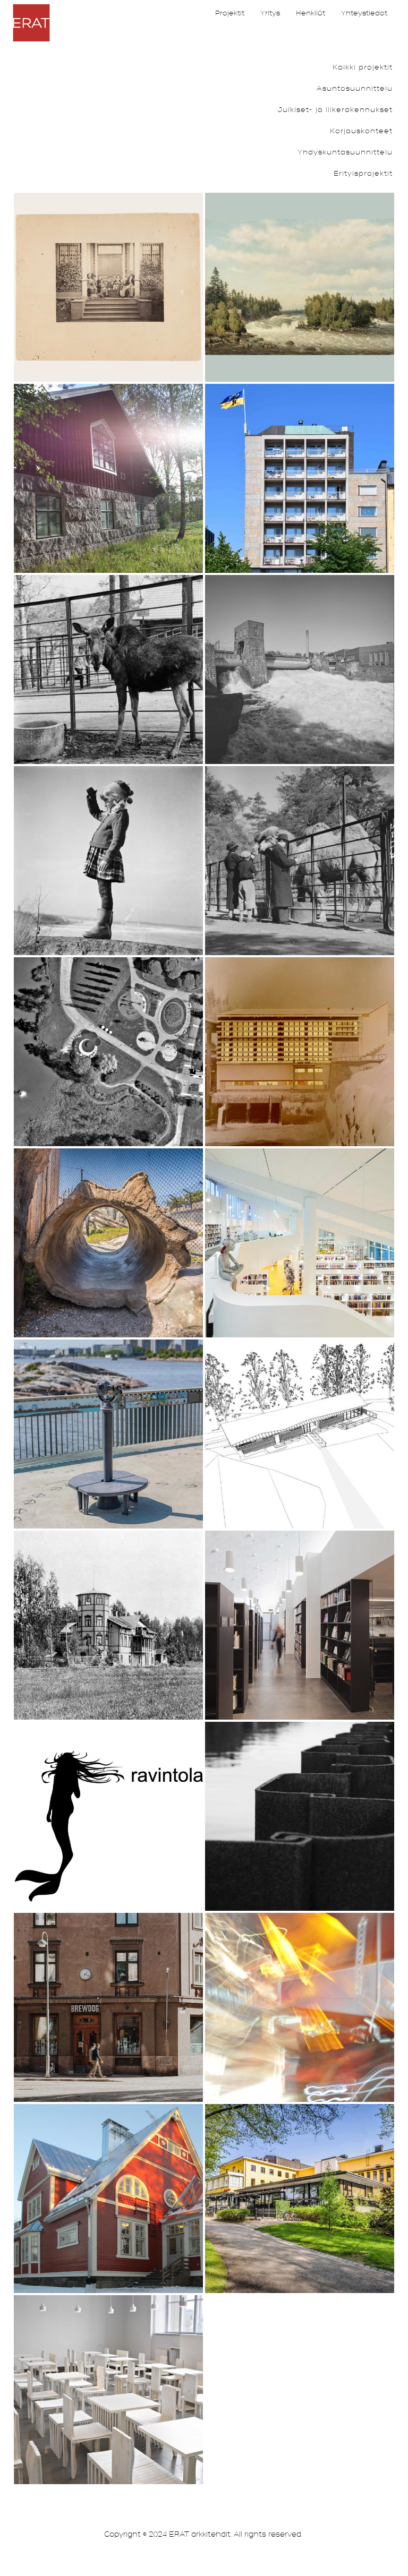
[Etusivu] (31, 23)
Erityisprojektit (363, 173)
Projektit (230, 13)
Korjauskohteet (361, 131)
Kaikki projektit (363, 67)
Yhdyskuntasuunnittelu (345, 152)
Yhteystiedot (364, 13)
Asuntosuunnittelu (355, 88)
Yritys (270, 13)
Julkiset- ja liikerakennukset (335, 110)
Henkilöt (311, 13)
